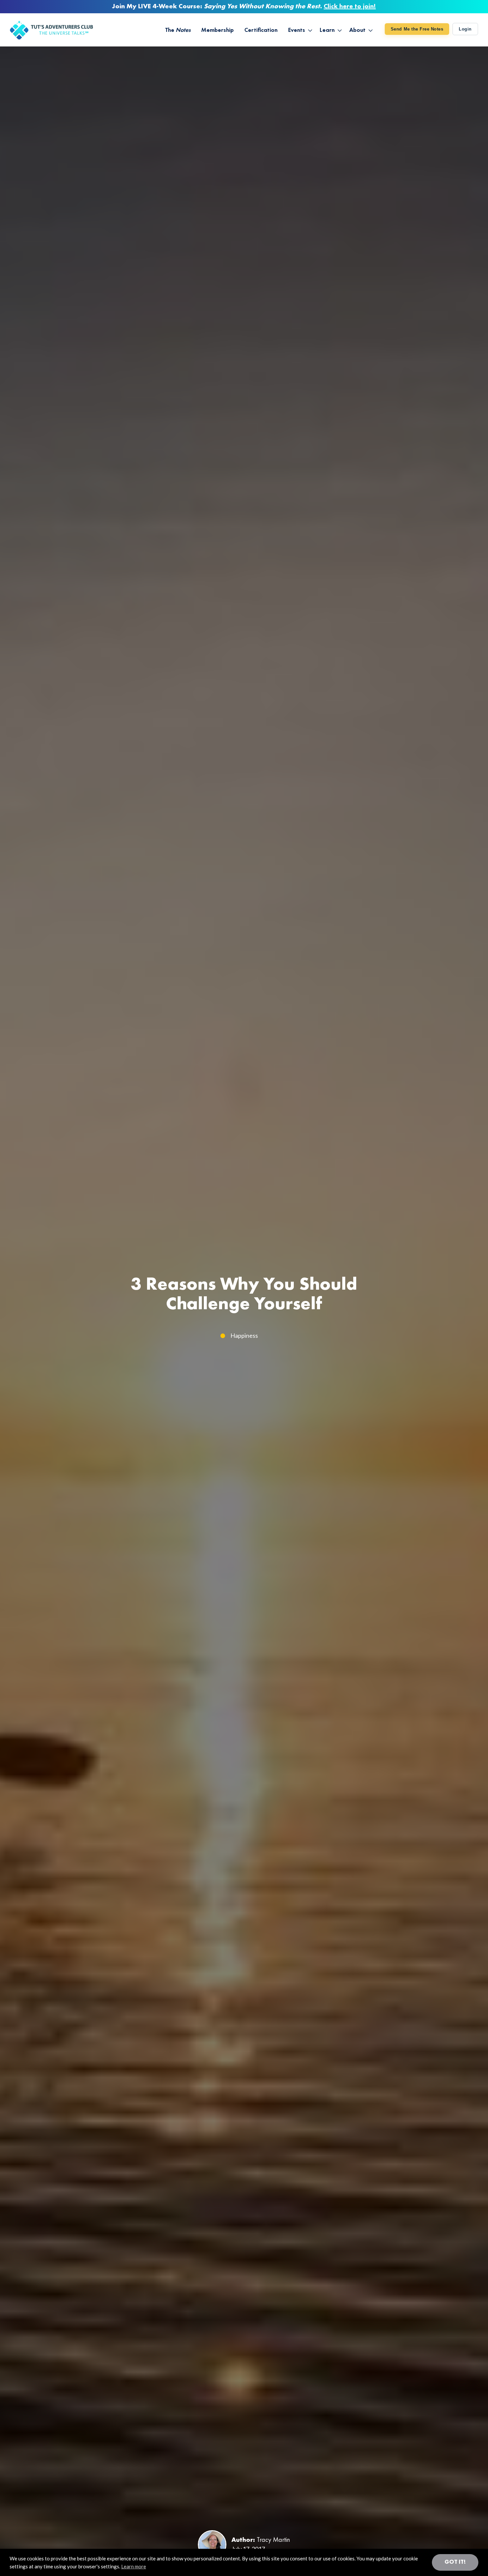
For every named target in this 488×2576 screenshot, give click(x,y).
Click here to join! (350, 7)
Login (465, 29)
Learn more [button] (134, 2566)
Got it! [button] (455, 2562)
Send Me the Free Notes (417, 29)
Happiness (244, 1335)
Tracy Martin (273, 2540)
